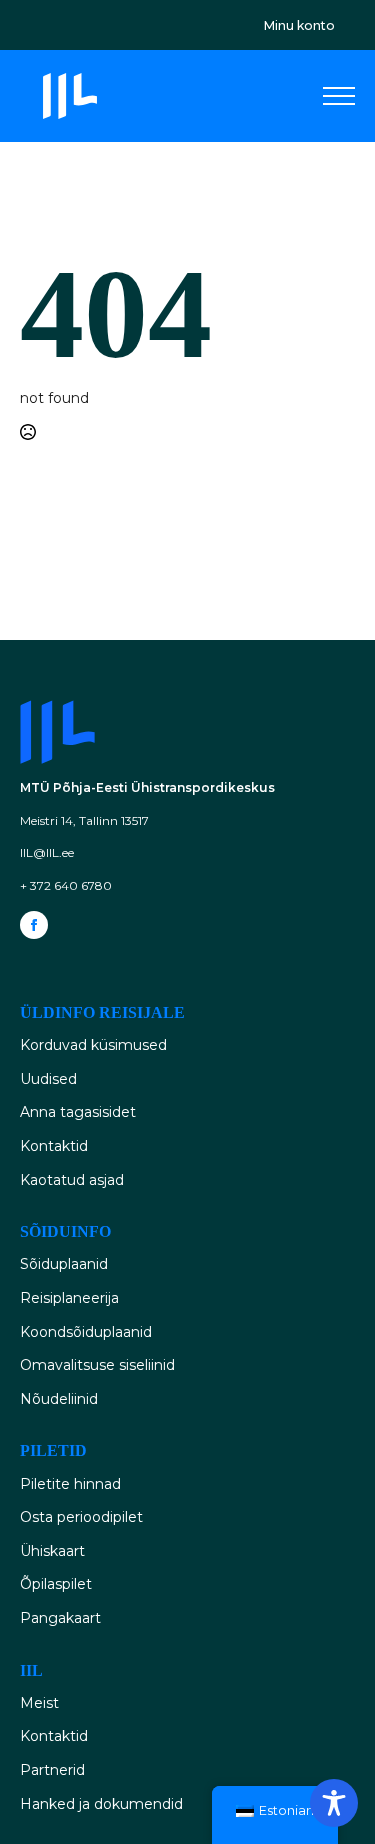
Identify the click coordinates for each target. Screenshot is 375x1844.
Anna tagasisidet (78, 1112)
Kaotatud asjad (72, 1180)
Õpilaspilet (56, 1584)
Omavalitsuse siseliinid (97, 1365)
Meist (39, 1703)
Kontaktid (54, 1146)
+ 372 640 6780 (66, 885)
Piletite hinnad (70, 1484)
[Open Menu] (339, 96)
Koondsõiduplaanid (86, 1332)
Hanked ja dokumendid (101, 1804)
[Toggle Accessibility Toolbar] (334, 1803)
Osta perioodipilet (81, 1517)
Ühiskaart (52, 1551)
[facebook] (34, 925)
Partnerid (52, 1770)
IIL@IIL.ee (47, 852)
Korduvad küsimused (93, 1045)
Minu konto (299, 25)
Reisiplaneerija (69, 1298)
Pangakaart (60, 1618)
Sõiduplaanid (64, 1264)
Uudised (48, 1079)
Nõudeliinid (59, 1399)
